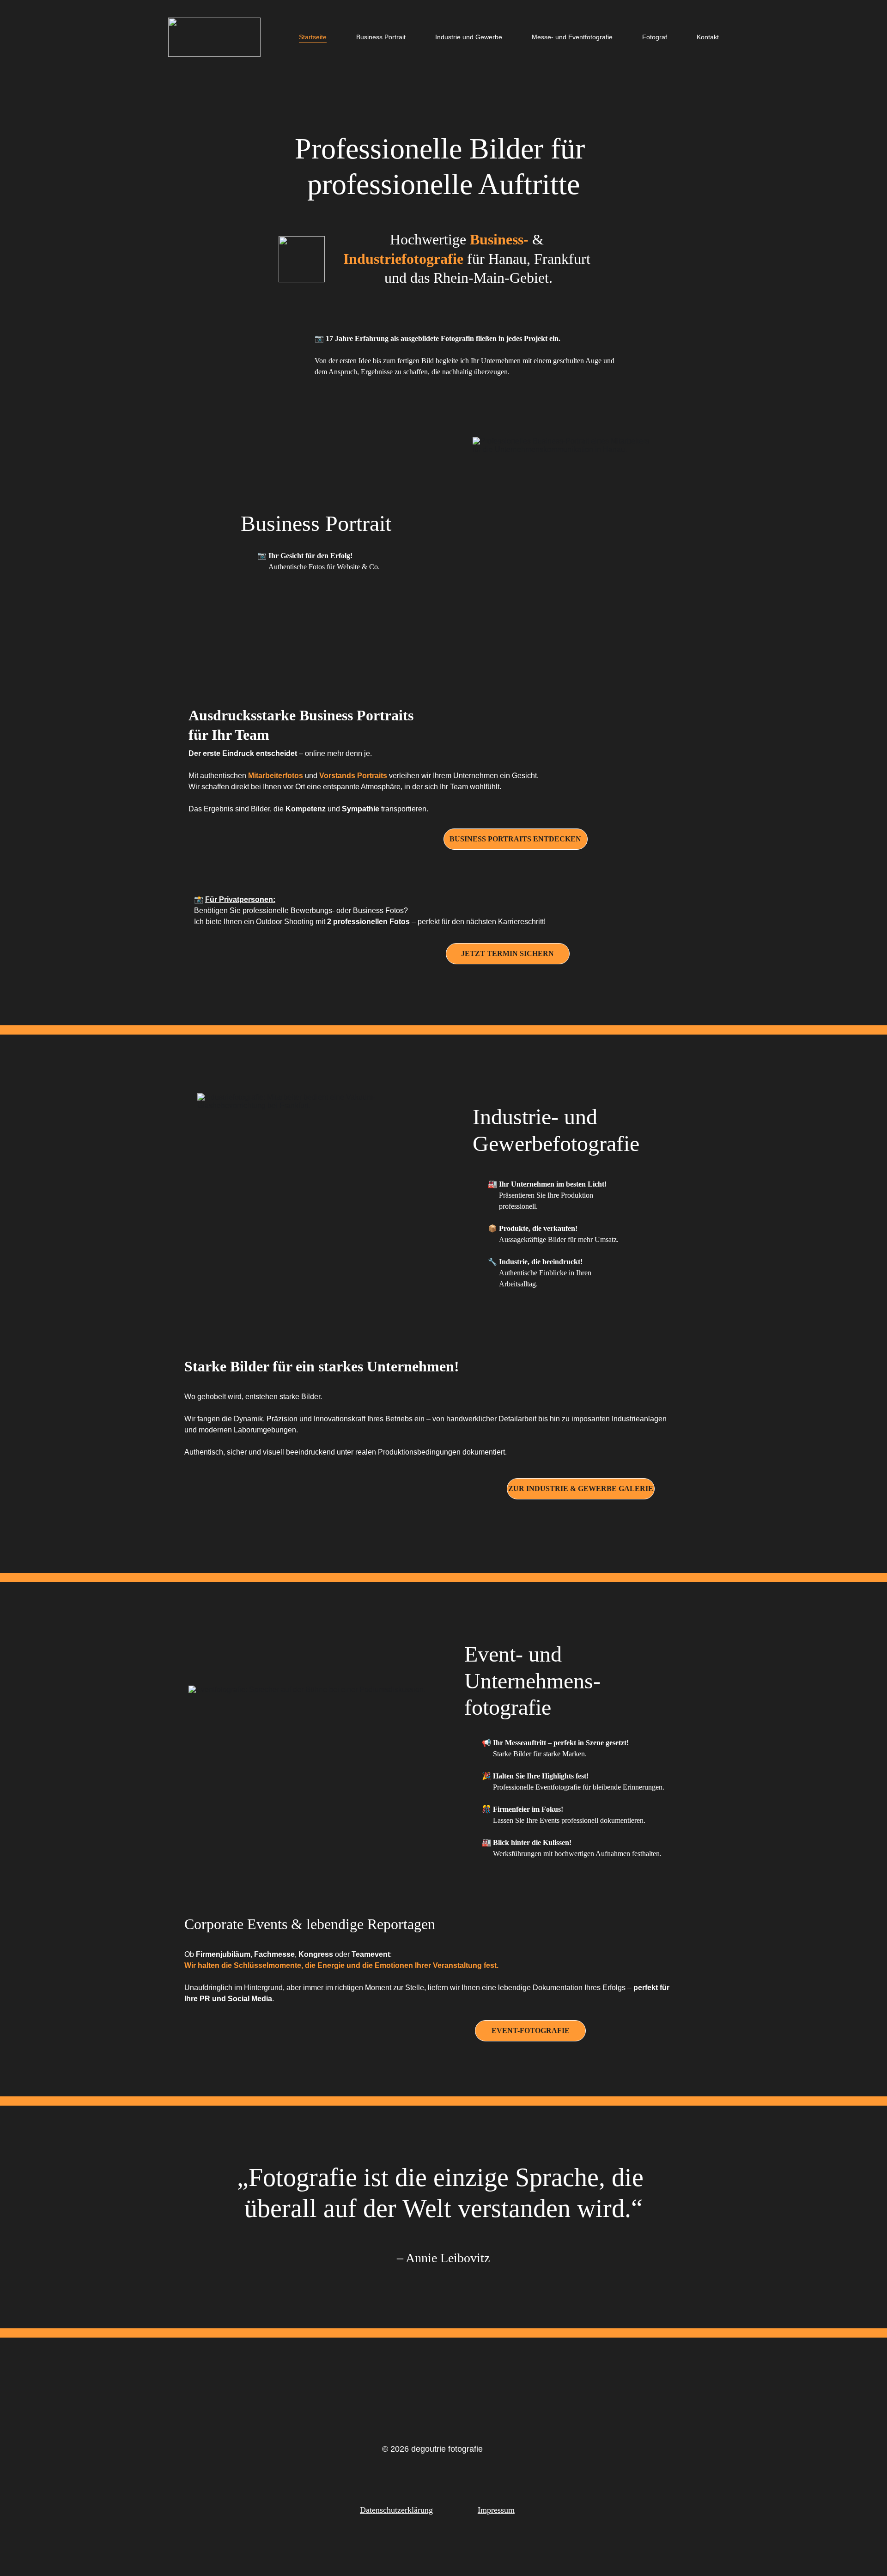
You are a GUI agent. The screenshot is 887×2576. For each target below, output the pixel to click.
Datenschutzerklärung (396, 2510)
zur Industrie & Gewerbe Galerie (581, 1489)
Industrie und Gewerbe (469, 37)
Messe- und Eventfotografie (572, 37)
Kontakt (708, 37)
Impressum (496, 2510)
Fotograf (655, 37)
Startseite (313, 37)
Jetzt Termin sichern (507, 953)
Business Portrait (381, 37)
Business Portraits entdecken (515, 839)
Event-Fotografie (531, 2031)
